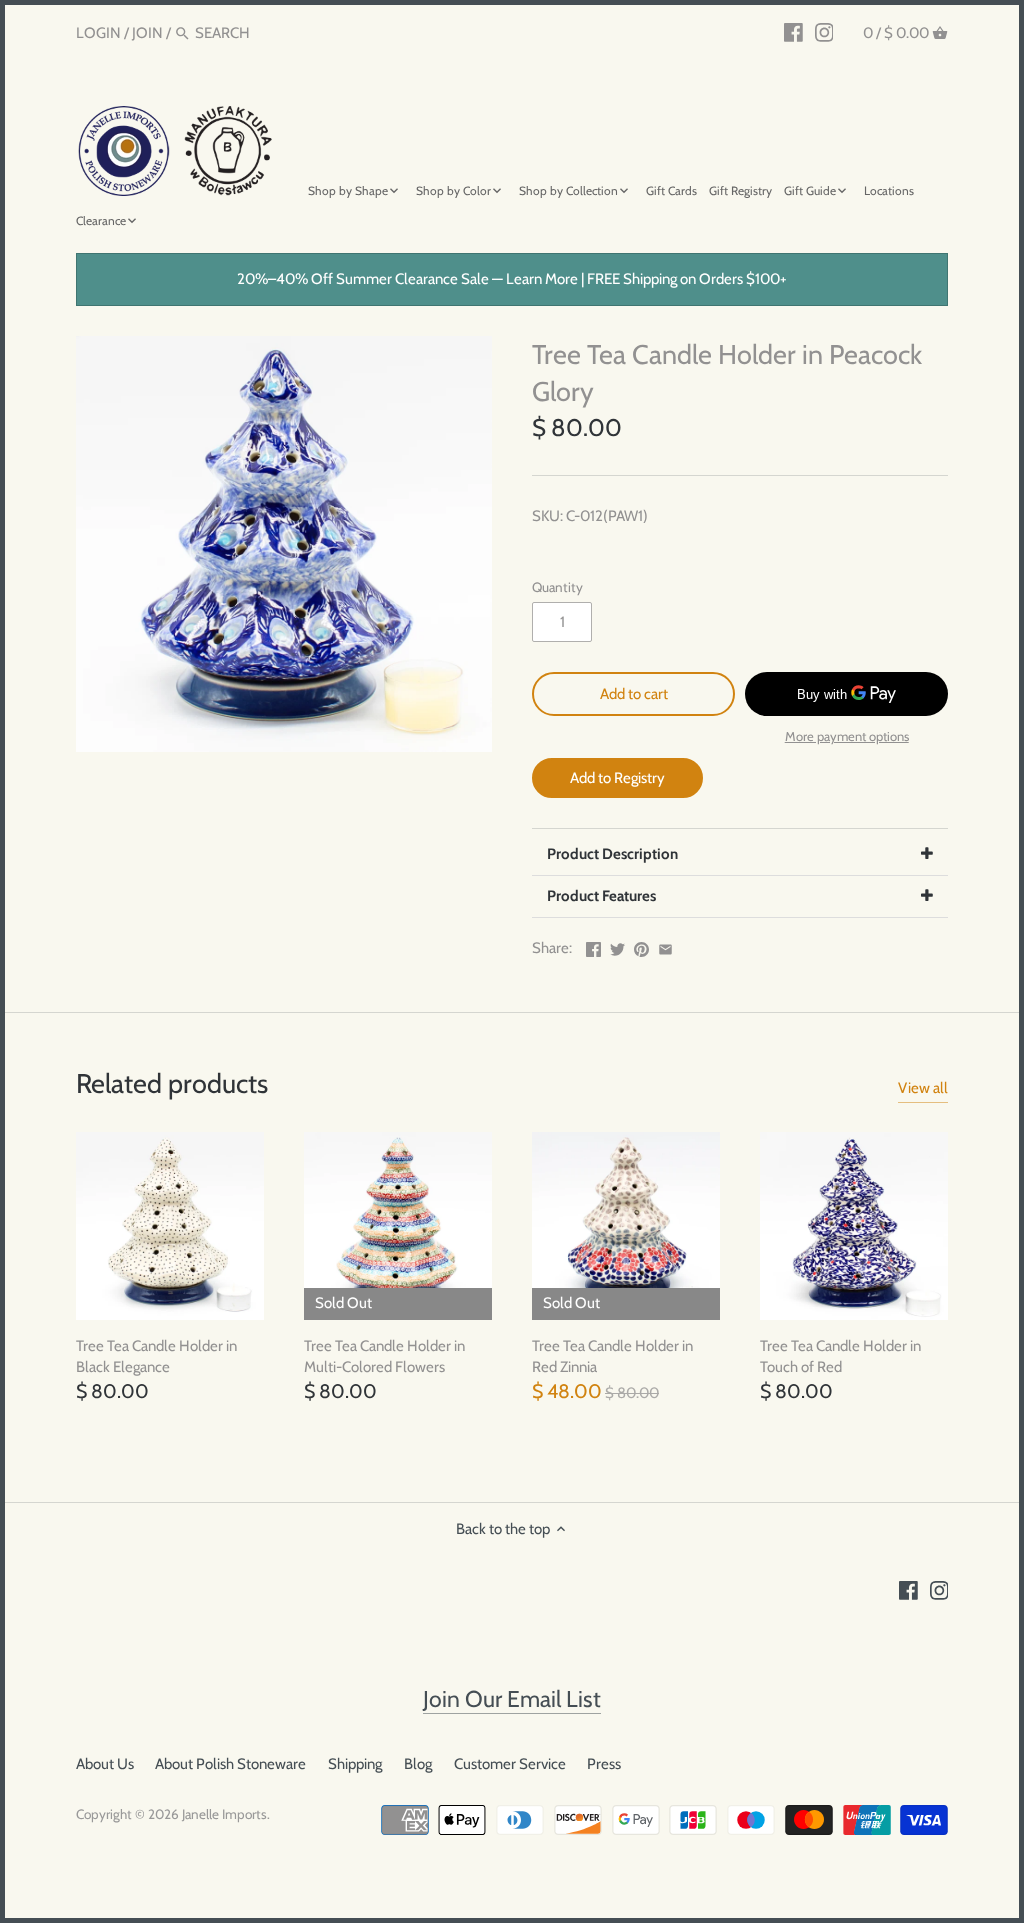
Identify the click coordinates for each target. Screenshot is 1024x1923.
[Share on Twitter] (617, 946)
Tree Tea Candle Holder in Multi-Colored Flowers (384, 1356)
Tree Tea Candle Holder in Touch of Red (840, 1356)
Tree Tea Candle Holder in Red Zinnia (612, 1356)
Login (98, 33)
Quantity (557, 587)
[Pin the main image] (641, 946)
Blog (418, 1764)
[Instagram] (824, 32)
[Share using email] (665, 946)
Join (147, 33)
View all (923, 1088)
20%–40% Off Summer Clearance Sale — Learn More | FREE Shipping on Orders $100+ (512, 279)
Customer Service (510, 1764)
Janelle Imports (224, 1814)
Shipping (355, 1764)
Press (604, 1764)
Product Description (612, 854)
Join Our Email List (512, 1699)
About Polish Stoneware (230, 1764)
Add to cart (634, 694)
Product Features (601, 896)
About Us (105, 1764)
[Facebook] (793, 32)
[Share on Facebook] (593, 946)
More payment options (847, 736)
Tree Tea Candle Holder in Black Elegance (156, 1356)
